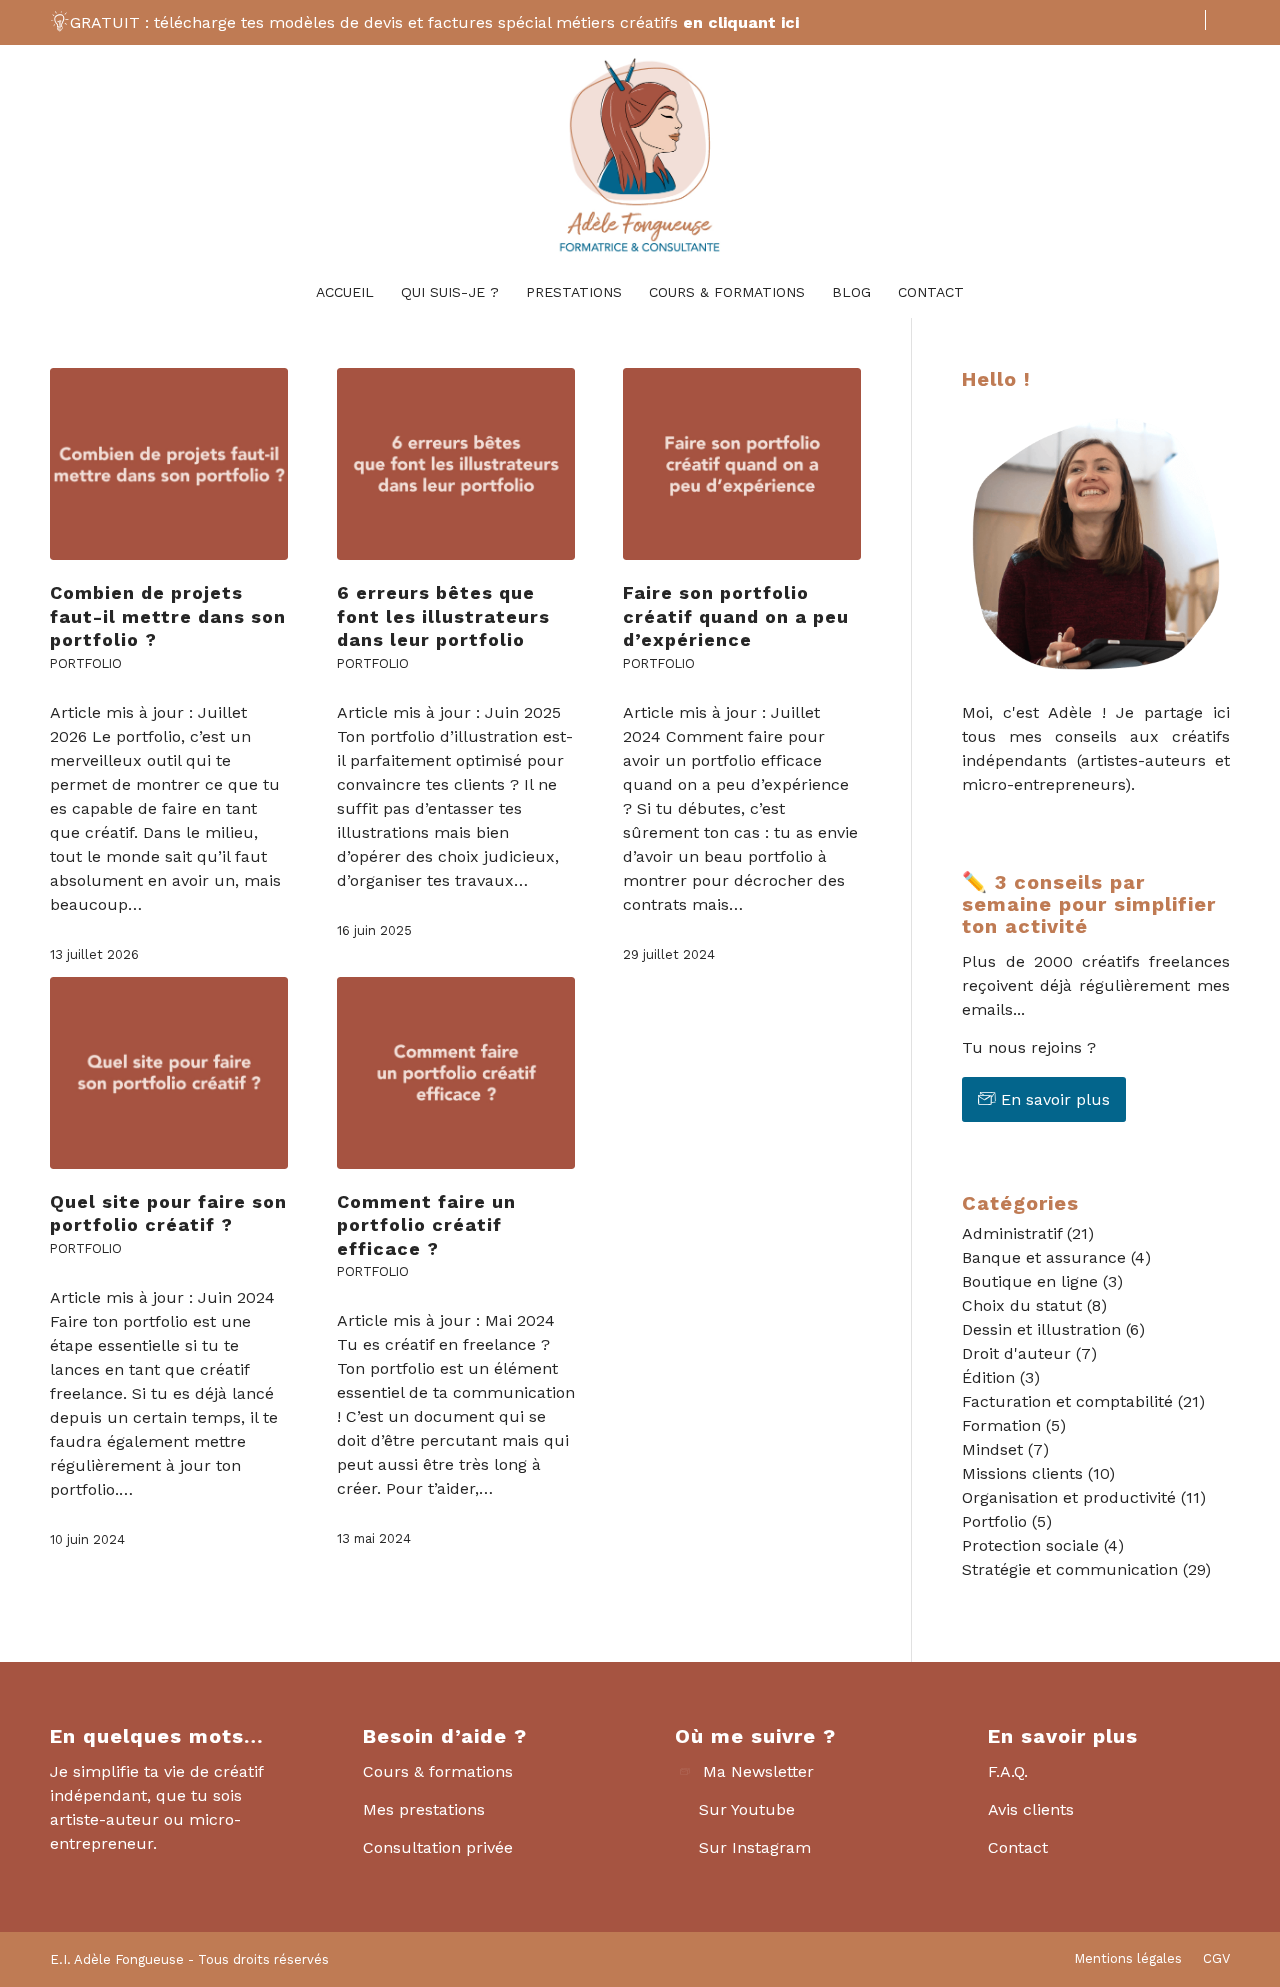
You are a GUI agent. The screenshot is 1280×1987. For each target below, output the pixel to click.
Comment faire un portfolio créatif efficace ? (426, 1225)
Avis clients (1031, 1809)
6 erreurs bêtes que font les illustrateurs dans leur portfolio (443, 616)
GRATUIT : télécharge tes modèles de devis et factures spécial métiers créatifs (434, 22)
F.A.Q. (1008, 1771)
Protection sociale (1030, 1545)
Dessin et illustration (1041, 1329)
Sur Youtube (747, 1809)
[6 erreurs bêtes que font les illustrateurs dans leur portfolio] (456, 464)
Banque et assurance (1044, 1257)
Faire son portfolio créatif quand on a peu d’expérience (736, 616)
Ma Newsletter (758, 1771)
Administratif (1012, 1233)
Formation (1001, 1425)
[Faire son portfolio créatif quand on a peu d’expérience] (742, 464)
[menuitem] (1188, 20)
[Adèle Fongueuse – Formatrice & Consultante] (640, 156)
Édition (988, 1377)
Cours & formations (438, 1771)
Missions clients (1022, 1473)
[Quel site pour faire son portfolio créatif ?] (169, 1073)
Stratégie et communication (1070, 1569)
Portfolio (86, 663)
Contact (1018, 1847)
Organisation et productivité (1069, 1497)
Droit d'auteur (1016, 1353)
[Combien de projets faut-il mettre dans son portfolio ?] (169, 464)
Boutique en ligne (1030, 1281)
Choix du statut (1022, 1305)
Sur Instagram (755, 1847)
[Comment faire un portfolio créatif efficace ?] (456, 1073)
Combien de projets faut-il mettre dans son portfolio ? (168, 616)
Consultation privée (438, 1847)
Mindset (992, 1449)
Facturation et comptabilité (1067, 1401)
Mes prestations (424, 1809)
